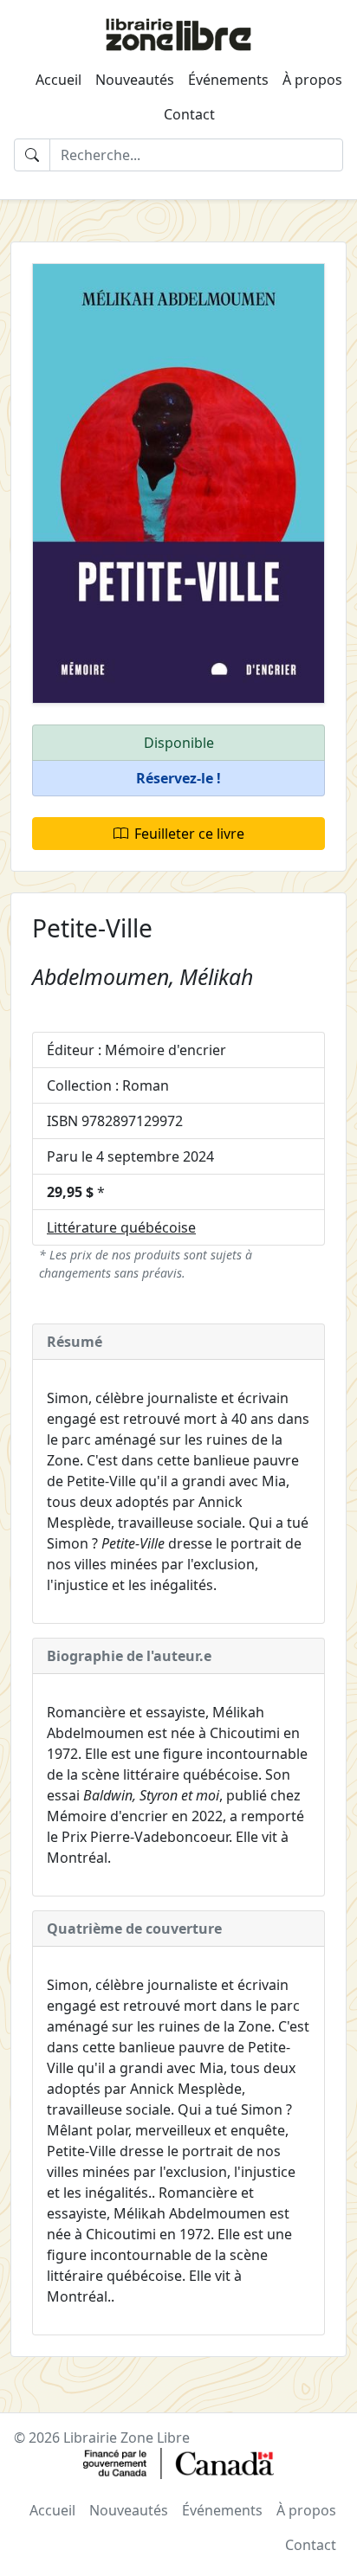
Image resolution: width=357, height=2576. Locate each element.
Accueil (58, 80)
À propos (312, 80)
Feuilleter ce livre (189, 834)
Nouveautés (135, 80)
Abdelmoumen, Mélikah (143, 976)
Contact (189, 114)
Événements (228, 80)
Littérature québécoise (121, 1227)
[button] (178, 779)
